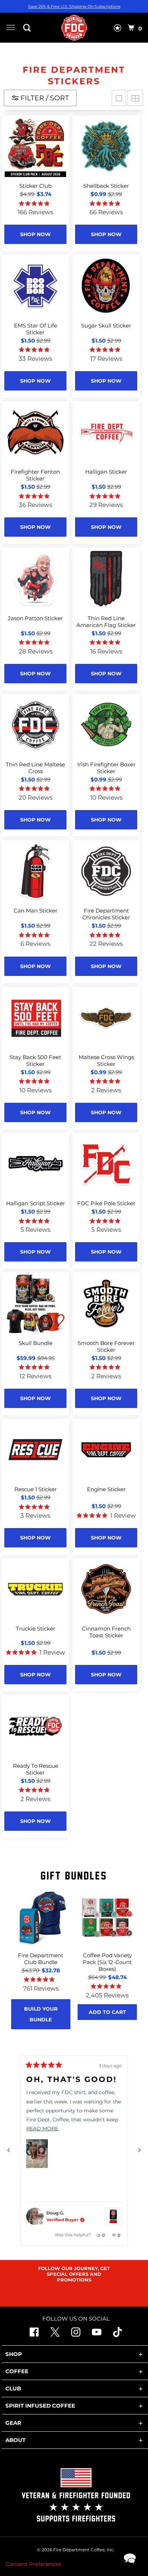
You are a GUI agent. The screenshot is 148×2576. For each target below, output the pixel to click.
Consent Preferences (33, 2564)
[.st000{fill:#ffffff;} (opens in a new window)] (34, 2335)
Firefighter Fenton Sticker (35, 475)
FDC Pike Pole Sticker (106, 1203)
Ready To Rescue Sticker (36, 1769)
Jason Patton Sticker (35, 618)
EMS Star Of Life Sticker (36, 329)
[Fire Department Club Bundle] (41, 1918)
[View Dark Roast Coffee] (113, 2216)
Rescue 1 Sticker (36, 1489)
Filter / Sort (44, 98)
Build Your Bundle (41, 2014)
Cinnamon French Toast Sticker (106, 1632)
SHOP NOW (35, 234)
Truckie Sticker (36, 1629)
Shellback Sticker (106, 186)
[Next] (139, 2150)
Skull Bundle (36, 1343)
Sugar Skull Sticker (106, 325)
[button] (37, 2154)
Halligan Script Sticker (36, 1203)
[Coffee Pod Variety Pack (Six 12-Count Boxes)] (107, 1918)
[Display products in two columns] (135, 98)
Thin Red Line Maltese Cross (35, 768)
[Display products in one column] (119, 98)
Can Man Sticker (36, 911)
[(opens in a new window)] (117, 2335)
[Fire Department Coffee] (74, 28)
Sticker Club (36, 186)
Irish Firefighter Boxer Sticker (106, 768)
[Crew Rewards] (117, 29)
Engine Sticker (106, 1489)
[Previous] (9, 2150)
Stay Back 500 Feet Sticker (35, 1060)
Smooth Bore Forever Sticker (106, 1346)
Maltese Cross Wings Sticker (106, 1060)
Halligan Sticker (106, 472)
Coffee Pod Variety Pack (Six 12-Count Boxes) (107, 1962)
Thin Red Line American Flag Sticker (106, 622)
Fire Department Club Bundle (41, 1959)
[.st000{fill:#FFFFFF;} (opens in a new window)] (55, 2335)
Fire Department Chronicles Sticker (106, 914)
